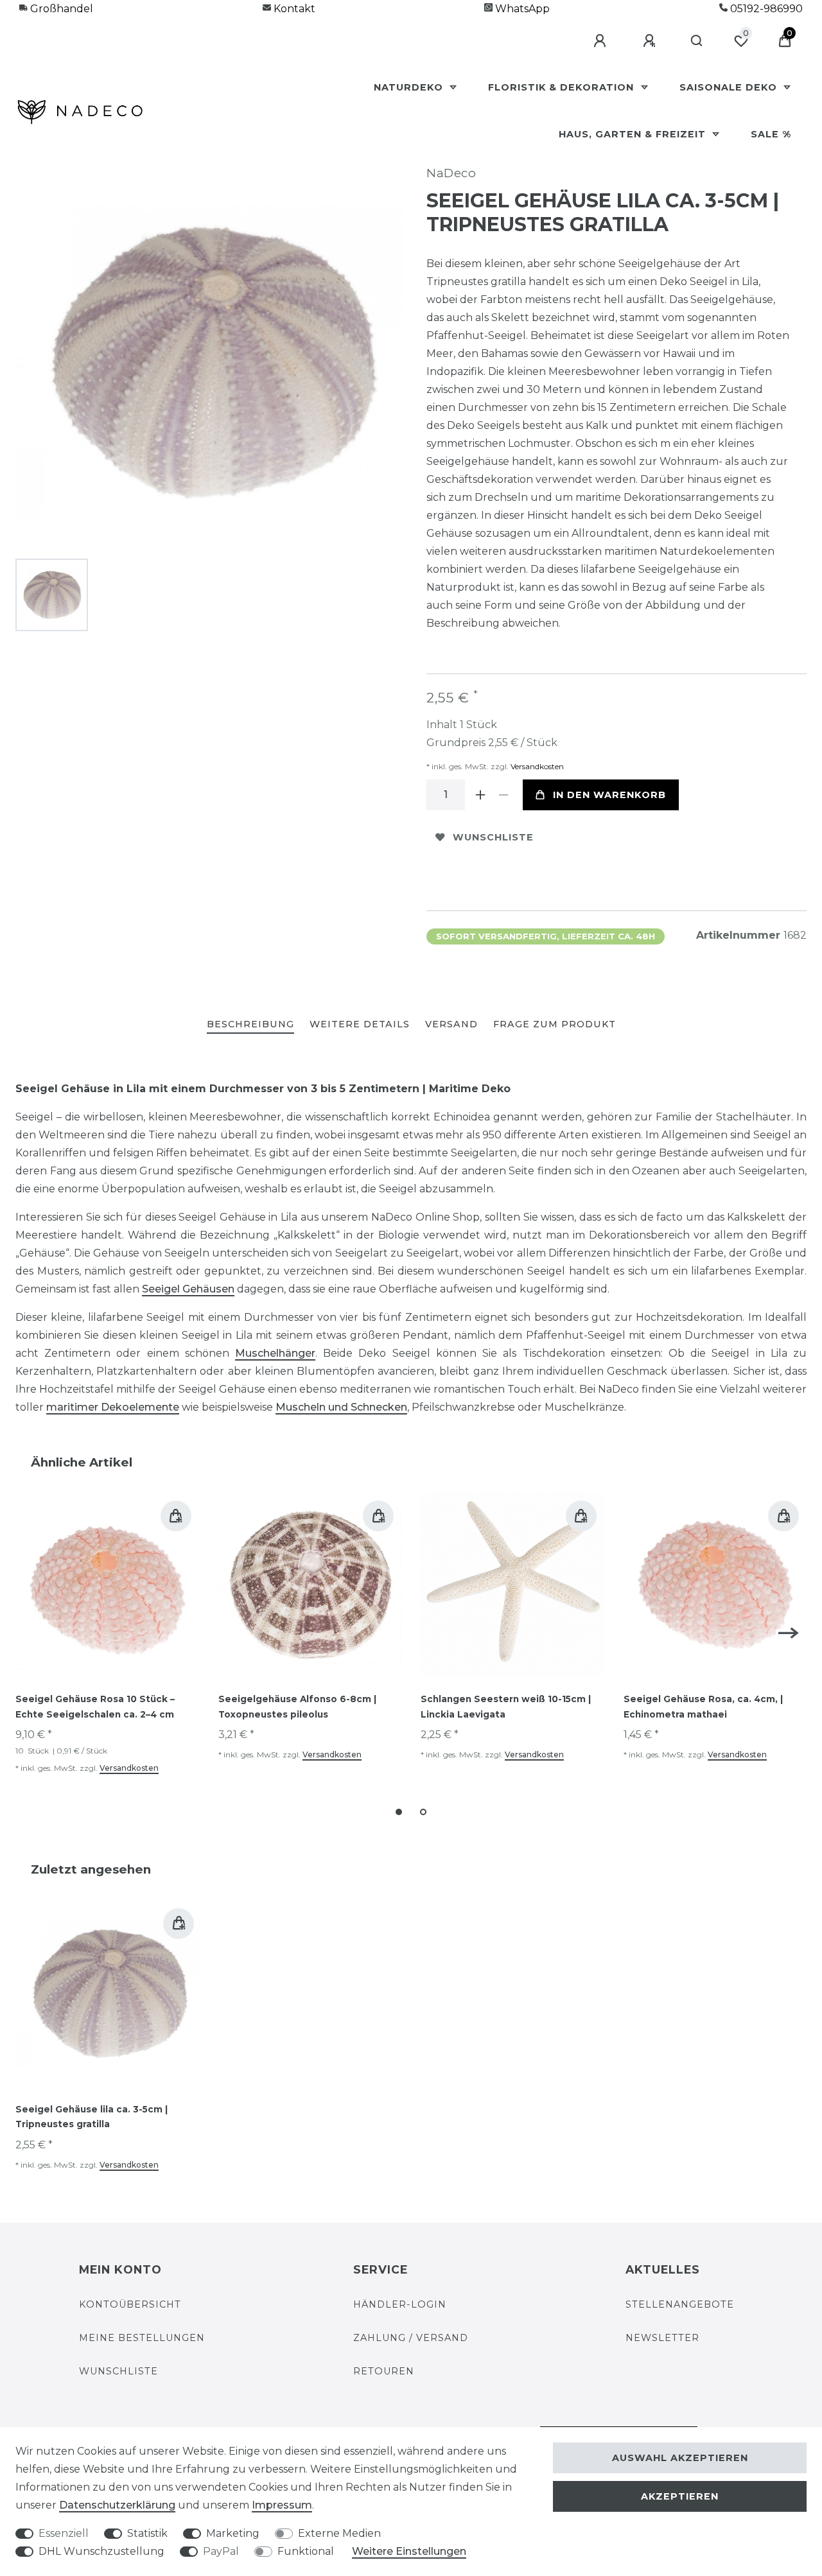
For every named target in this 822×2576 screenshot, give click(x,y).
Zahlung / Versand (411, 2338)
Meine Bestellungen (142, 2338)
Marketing (233, 2533)
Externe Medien (339, 2533)
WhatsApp (521, 9)
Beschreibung (250, 1024)
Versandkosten (536, 766)
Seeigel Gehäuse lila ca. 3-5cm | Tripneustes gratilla (92, 2117)
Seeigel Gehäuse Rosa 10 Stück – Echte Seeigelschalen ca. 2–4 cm (95, 1707)
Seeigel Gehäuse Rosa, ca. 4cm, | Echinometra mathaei (703, 1707)
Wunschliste (493, 837)
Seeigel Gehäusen (188, 1289)
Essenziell (64, 2533)
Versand (451, 1024)
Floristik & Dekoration (563, 87)
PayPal (221, 2551)
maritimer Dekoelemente (113, 1407)
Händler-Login (400, 2304)
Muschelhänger (275, 1353)
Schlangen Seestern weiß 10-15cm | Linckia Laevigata (506, 1707)
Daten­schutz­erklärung (117, 2505)
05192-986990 (765, 9)
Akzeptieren (680, 2496)
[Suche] (697, 41)
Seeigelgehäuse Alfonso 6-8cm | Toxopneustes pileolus (297, 1707)
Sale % (771, 134)
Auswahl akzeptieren (680, 2458)
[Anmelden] (602, 41)
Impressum (282, 2505)
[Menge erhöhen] (480, 795)
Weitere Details (360, 1024)
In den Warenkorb (609, 795)
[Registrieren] (651, 41)
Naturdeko (410, 87)
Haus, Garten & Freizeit (634, 134)
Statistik (147, 2533)
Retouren (384, 2371)
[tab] (250, 1025)
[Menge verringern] (503, 795)
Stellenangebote (680, 2304)
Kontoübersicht (130, 2304)
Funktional (306, 2551)
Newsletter (662, 2338)
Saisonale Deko (730, 87)
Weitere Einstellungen (409, 2551)
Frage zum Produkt (555, 1024)
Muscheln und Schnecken (341, 1407)
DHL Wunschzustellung (101, 2551)
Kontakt (293, 9)
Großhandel (60, 9)
